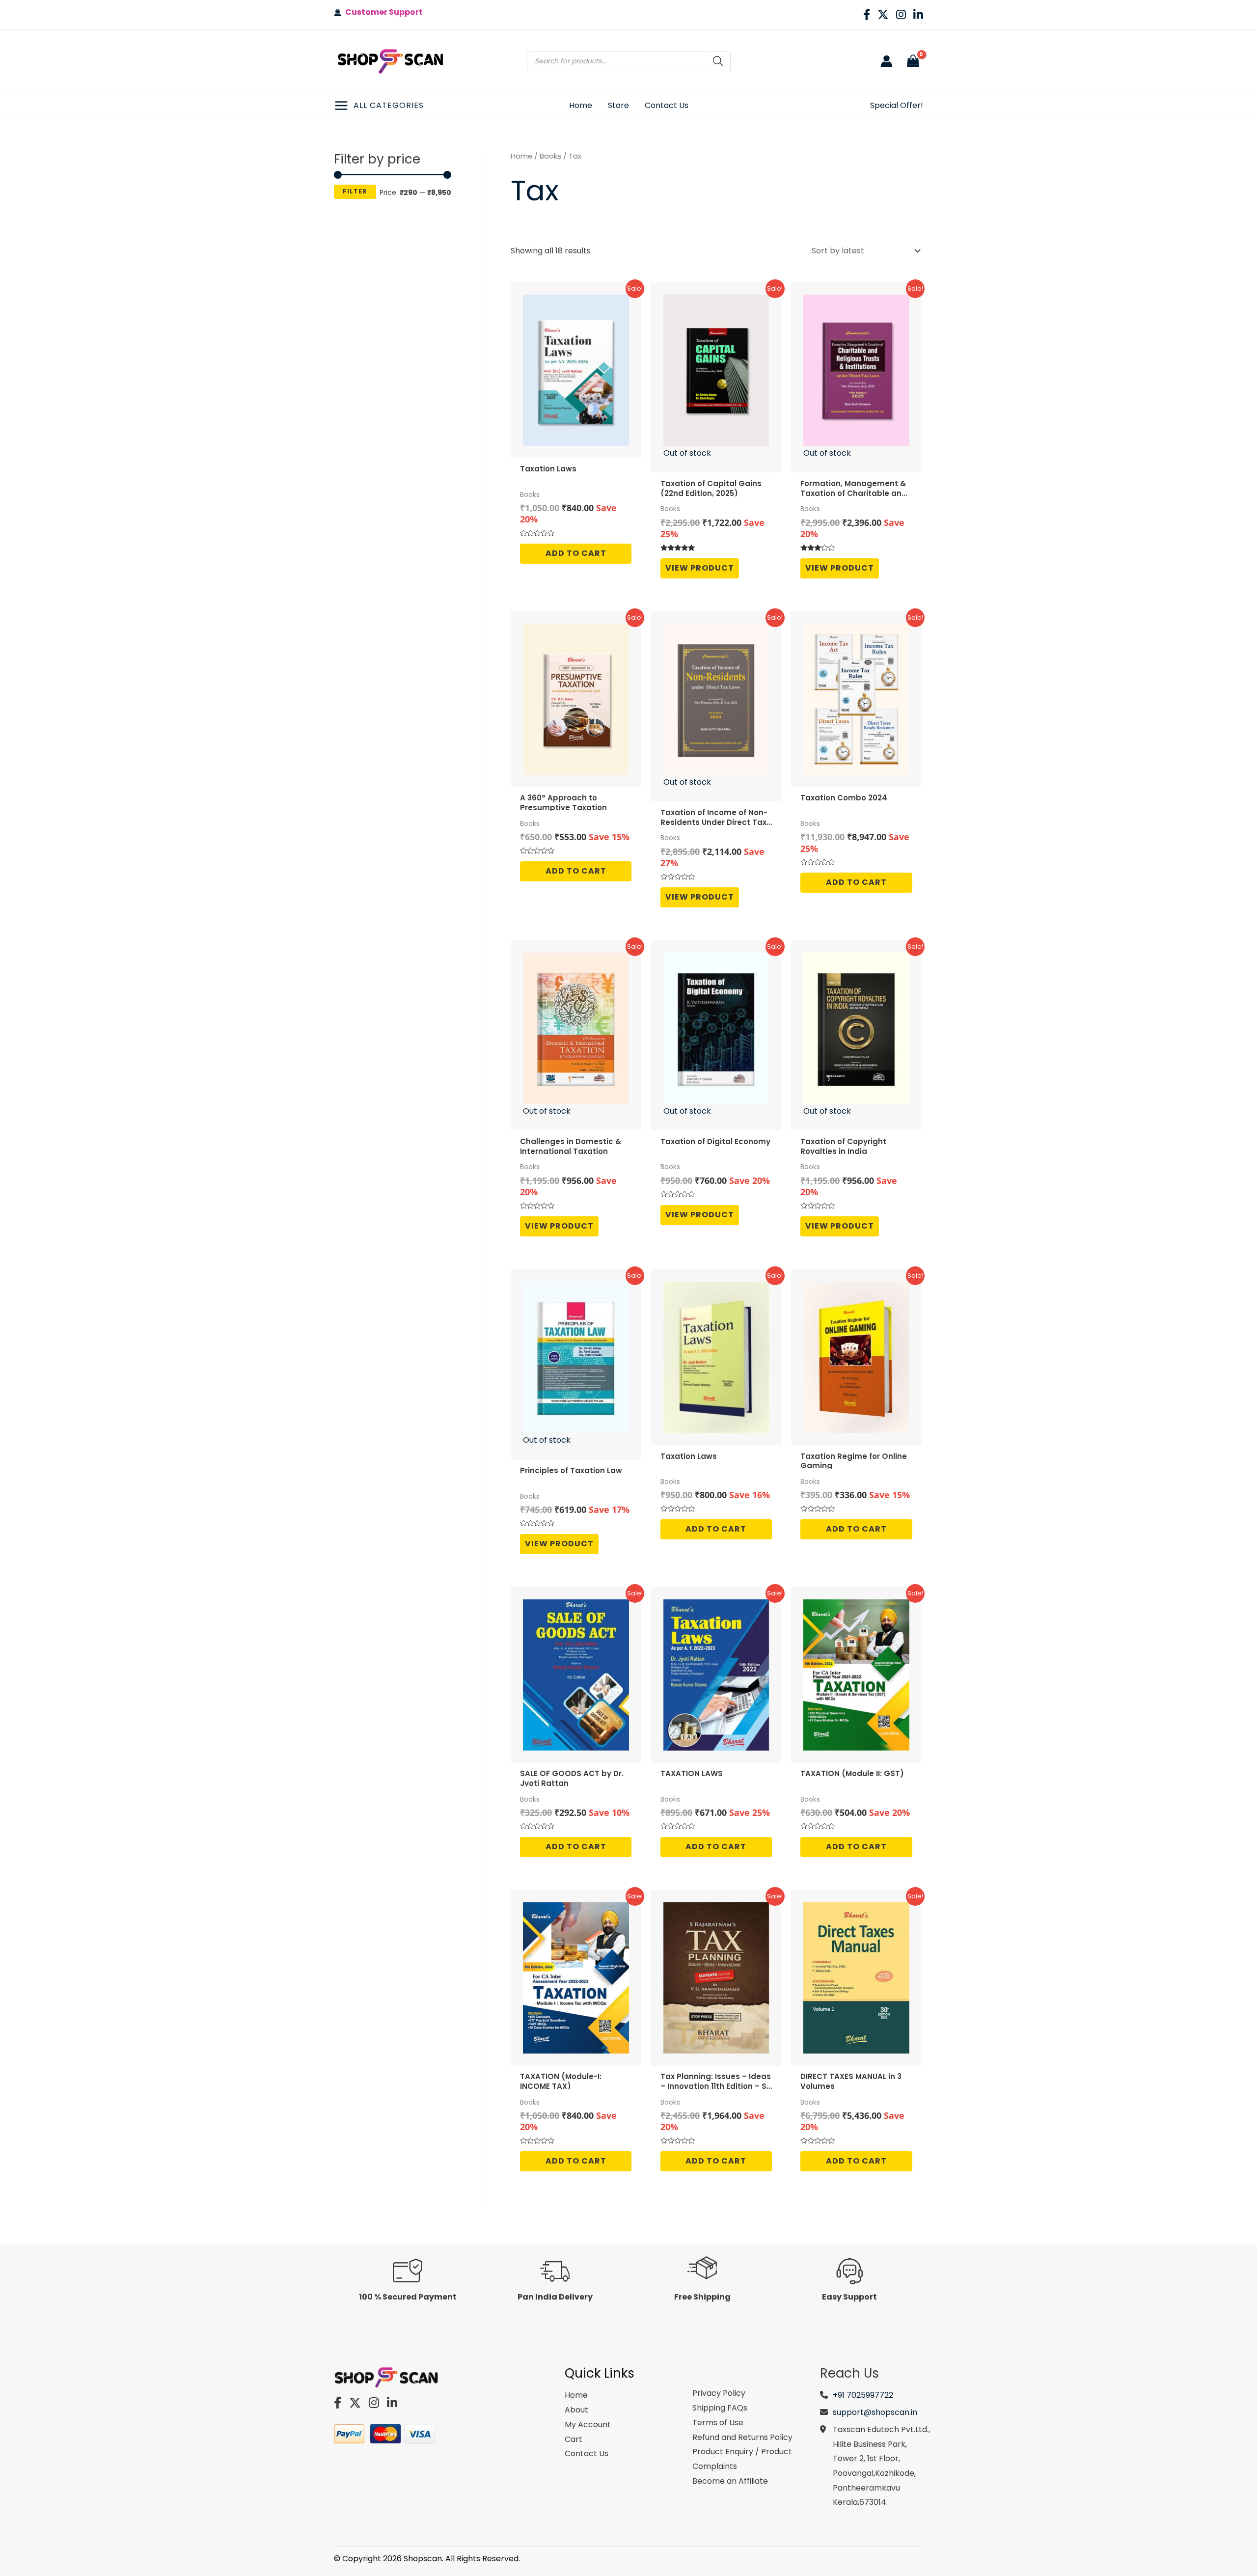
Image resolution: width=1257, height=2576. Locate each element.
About (576, 2410)
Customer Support (382, 12)
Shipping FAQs (720, 2408)
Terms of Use (718, 2423)
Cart (574, 2439)
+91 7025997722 (863, 2395)
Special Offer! (897, 105)
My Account (588, 2425)
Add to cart (576, 553)
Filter (355, 191)
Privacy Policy (719, 2393)
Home (521, 156)
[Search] (718, 61)
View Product (700, 568)
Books (550, 156)
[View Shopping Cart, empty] (913, 61)
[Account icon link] (887, 61)
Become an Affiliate (730, 2481)
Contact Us (587, 2453)
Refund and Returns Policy (742, 2437)
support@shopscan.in (875, 2412)
